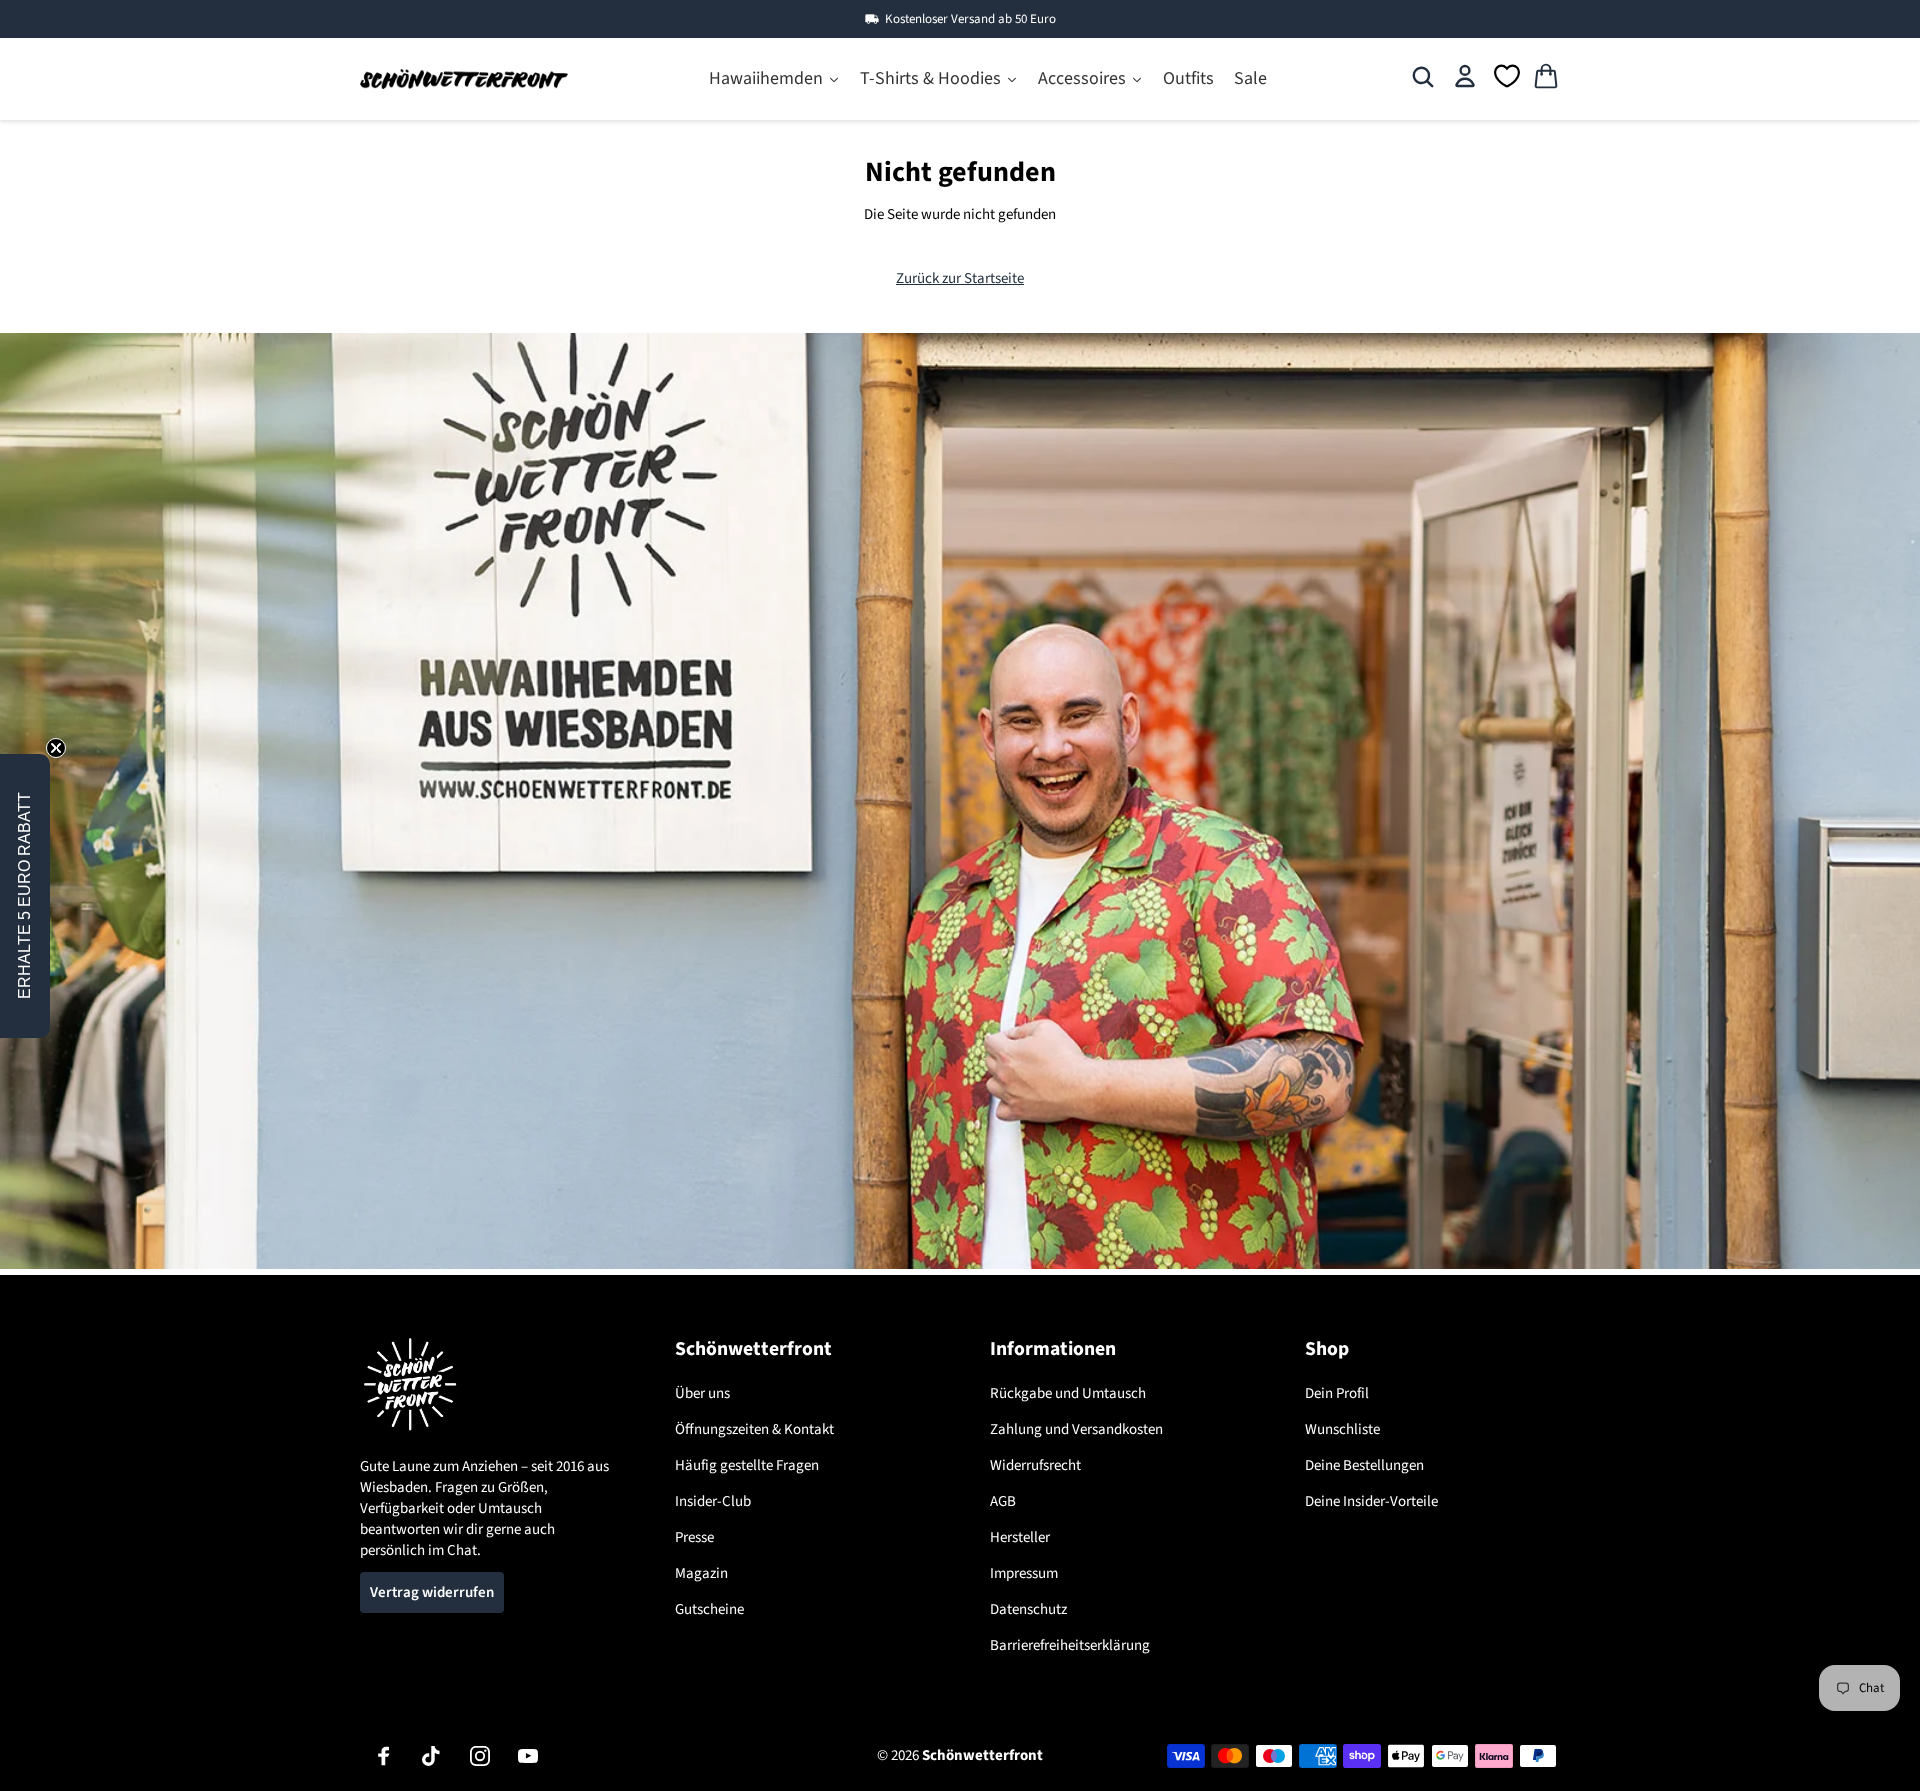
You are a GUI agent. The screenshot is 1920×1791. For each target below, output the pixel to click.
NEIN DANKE (960, 1101)
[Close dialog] (1188, 663)
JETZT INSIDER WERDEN (960, 988)
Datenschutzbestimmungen (958, 1053)
